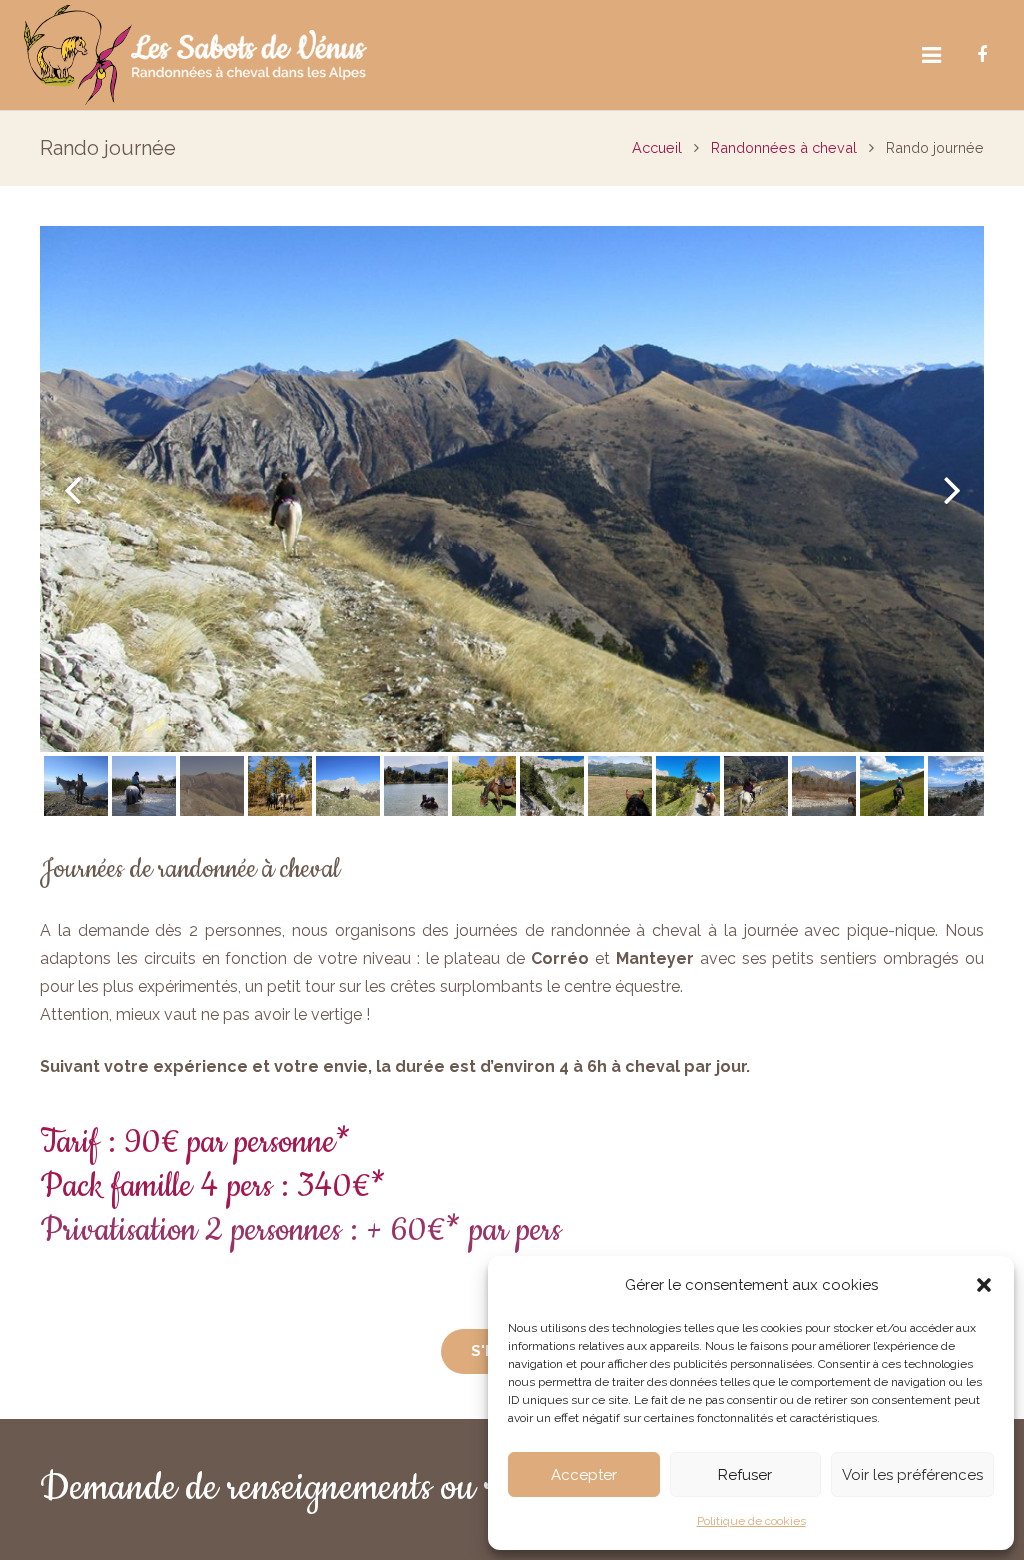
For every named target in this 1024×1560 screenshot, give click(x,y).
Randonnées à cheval (784, 147)
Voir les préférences (912, 1475)
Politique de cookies (751, 1521)
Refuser (745, 1475)
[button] (984, 1285)
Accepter (584, 1475)
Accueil (657, 147)
